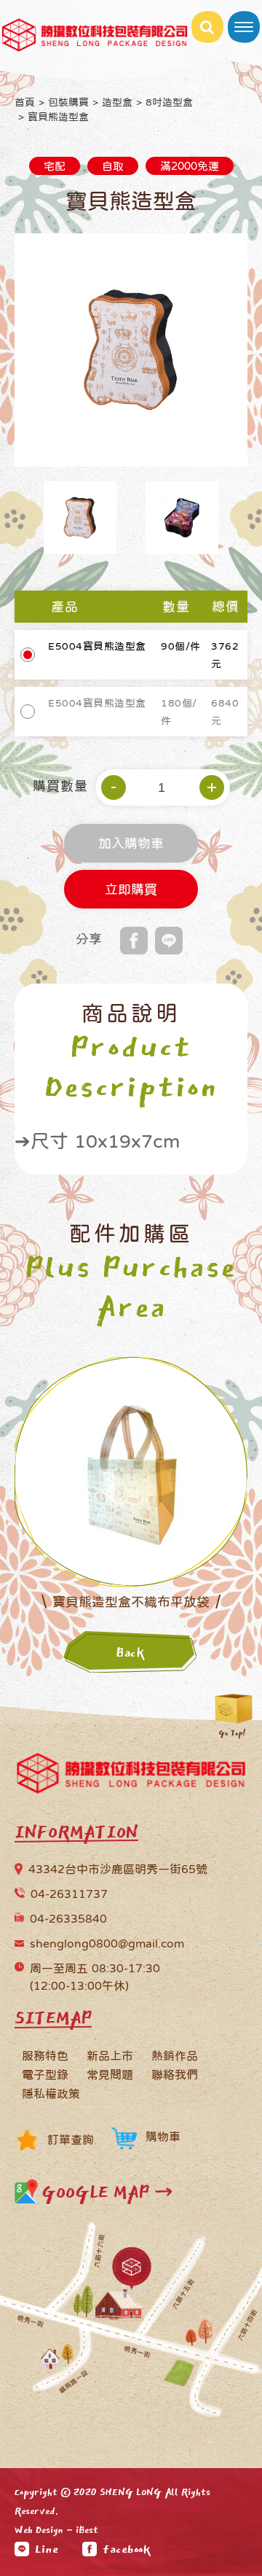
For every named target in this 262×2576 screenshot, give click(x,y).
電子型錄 (45, 2074)
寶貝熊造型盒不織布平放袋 (131, 1602)
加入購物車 (131, 845)
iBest (87, 2530)
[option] (131, 350)
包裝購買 (68, 102)
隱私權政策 (51, 2093)
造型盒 (117, 102)
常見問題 (110, 2074)
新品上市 (110, 2055)
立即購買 (131, 891)
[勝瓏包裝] (131, 1777)
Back (131, 1653)
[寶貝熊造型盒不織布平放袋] (131, 1471)
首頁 (25, 102)
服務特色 (45, 2055)
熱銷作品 (175, 2055)
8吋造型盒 (169, 102)
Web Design (39, 2530)
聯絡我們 (175, 2074)
